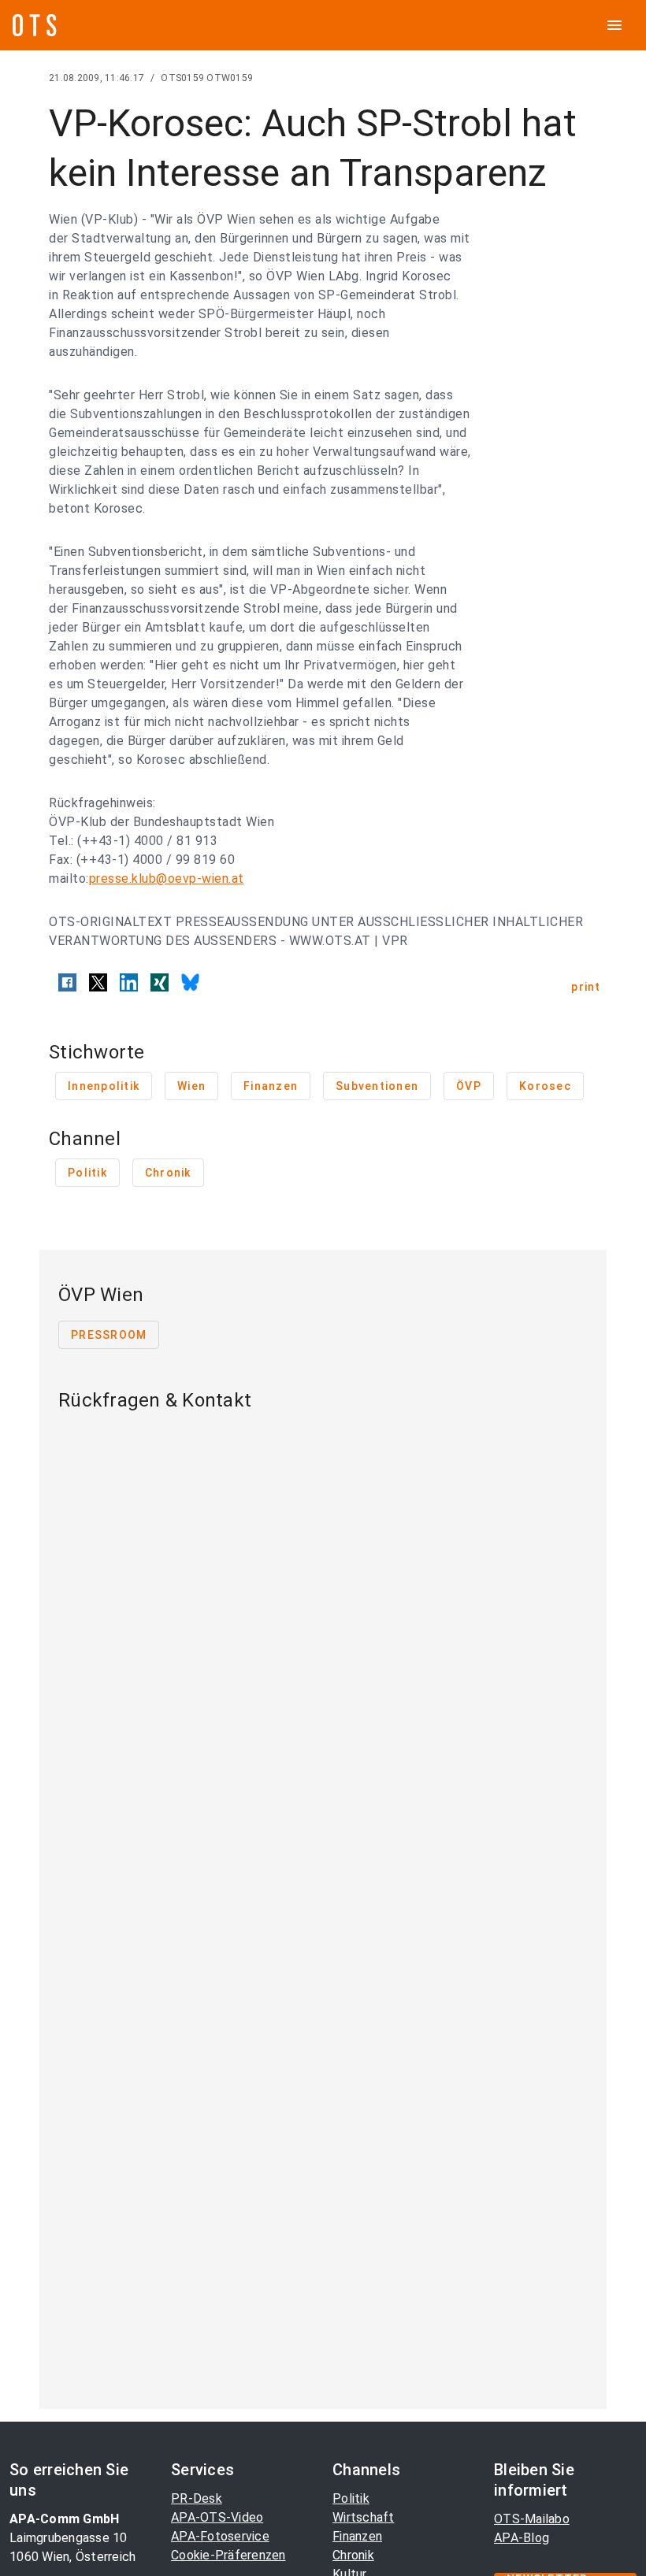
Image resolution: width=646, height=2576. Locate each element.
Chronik (353, 2555)
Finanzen (357, 2536)
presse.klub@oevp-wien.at (167, 878)
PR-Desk (197, 2498)
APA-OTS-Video (217, 2517)
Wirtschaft (364, 2517)
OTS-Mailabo (532, 2519)
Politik (351, 2498)
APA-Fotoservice (220, 2536)
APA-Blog (522, 2538)
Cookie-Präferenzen (228, 2555)
